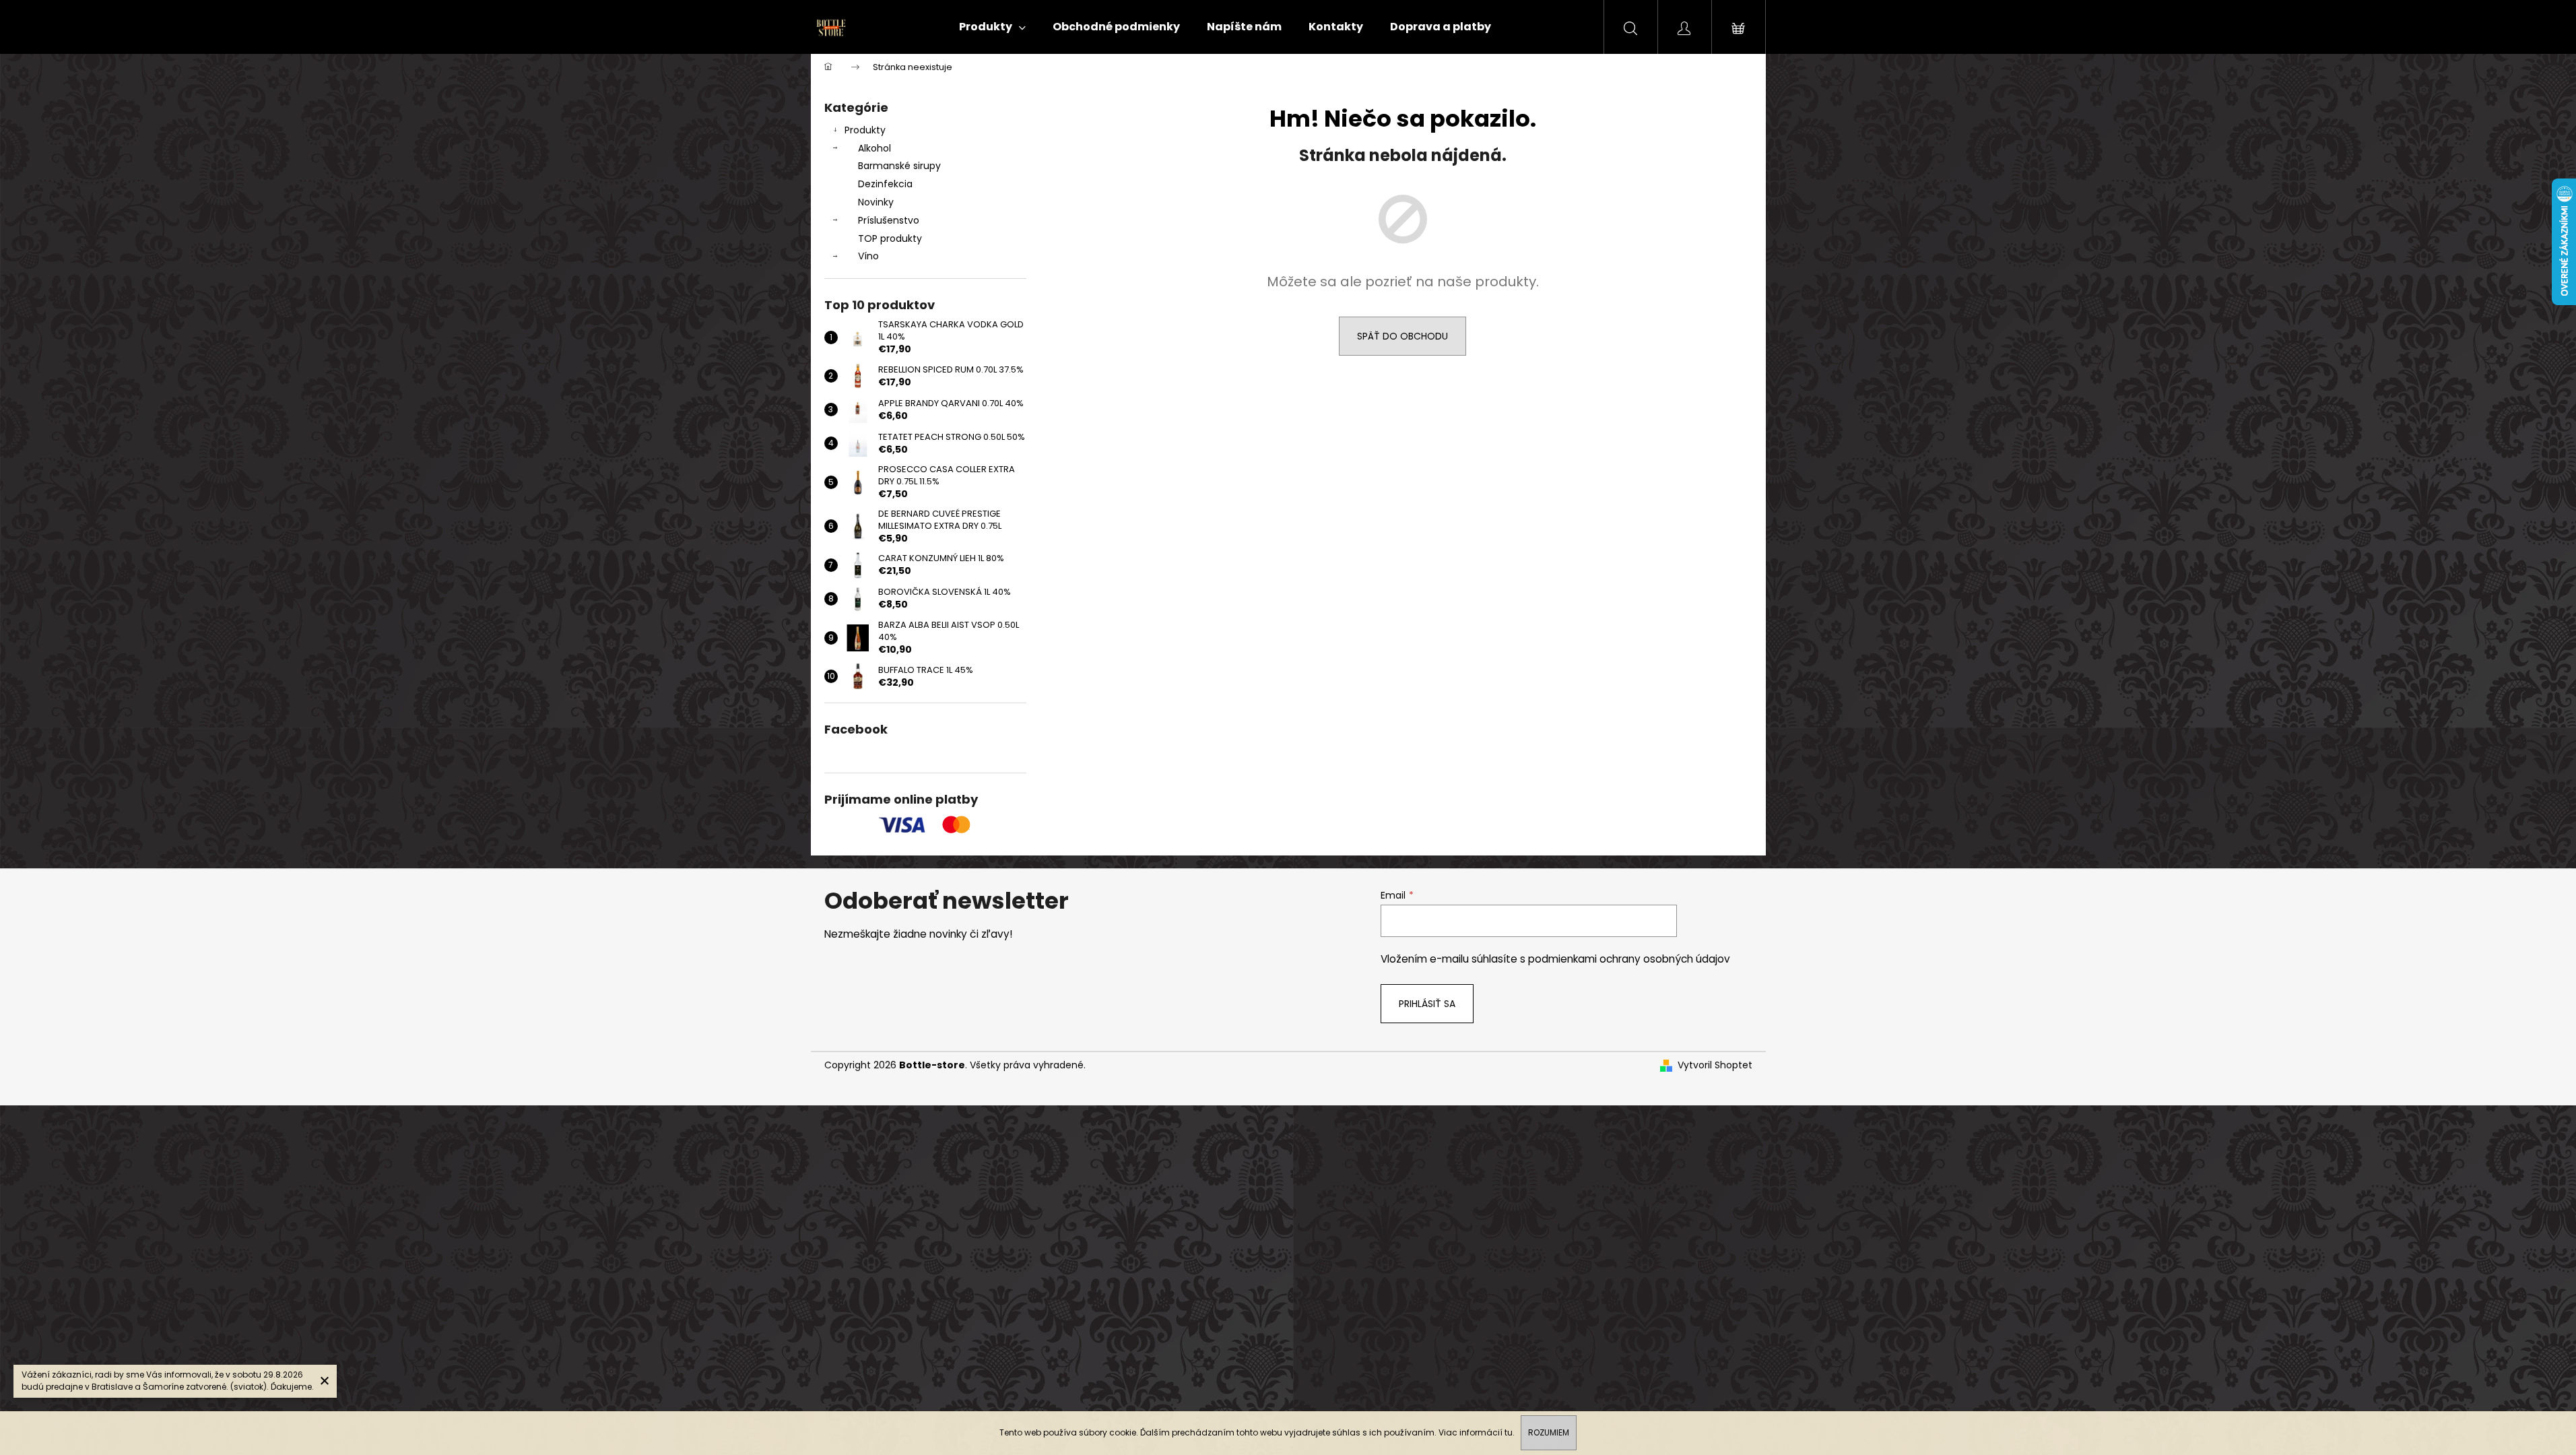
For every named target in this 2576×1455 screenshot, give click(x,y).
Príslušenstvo (889, 220)
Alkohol (874, 148)
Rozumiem (1549, 1432)
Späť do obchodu (1402, 336)
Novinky (876, 202)
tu (1509, 1432)
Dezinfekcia (885, 184)
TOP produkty (890, 238)
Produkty (865, 130)
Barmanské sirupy (899, 166)
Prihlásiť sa (1427, 1004)
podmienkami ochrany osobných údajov (1629, 959)
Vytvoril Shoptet (1715, 1065)
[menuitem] (992, 27)
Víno (868, 256)
